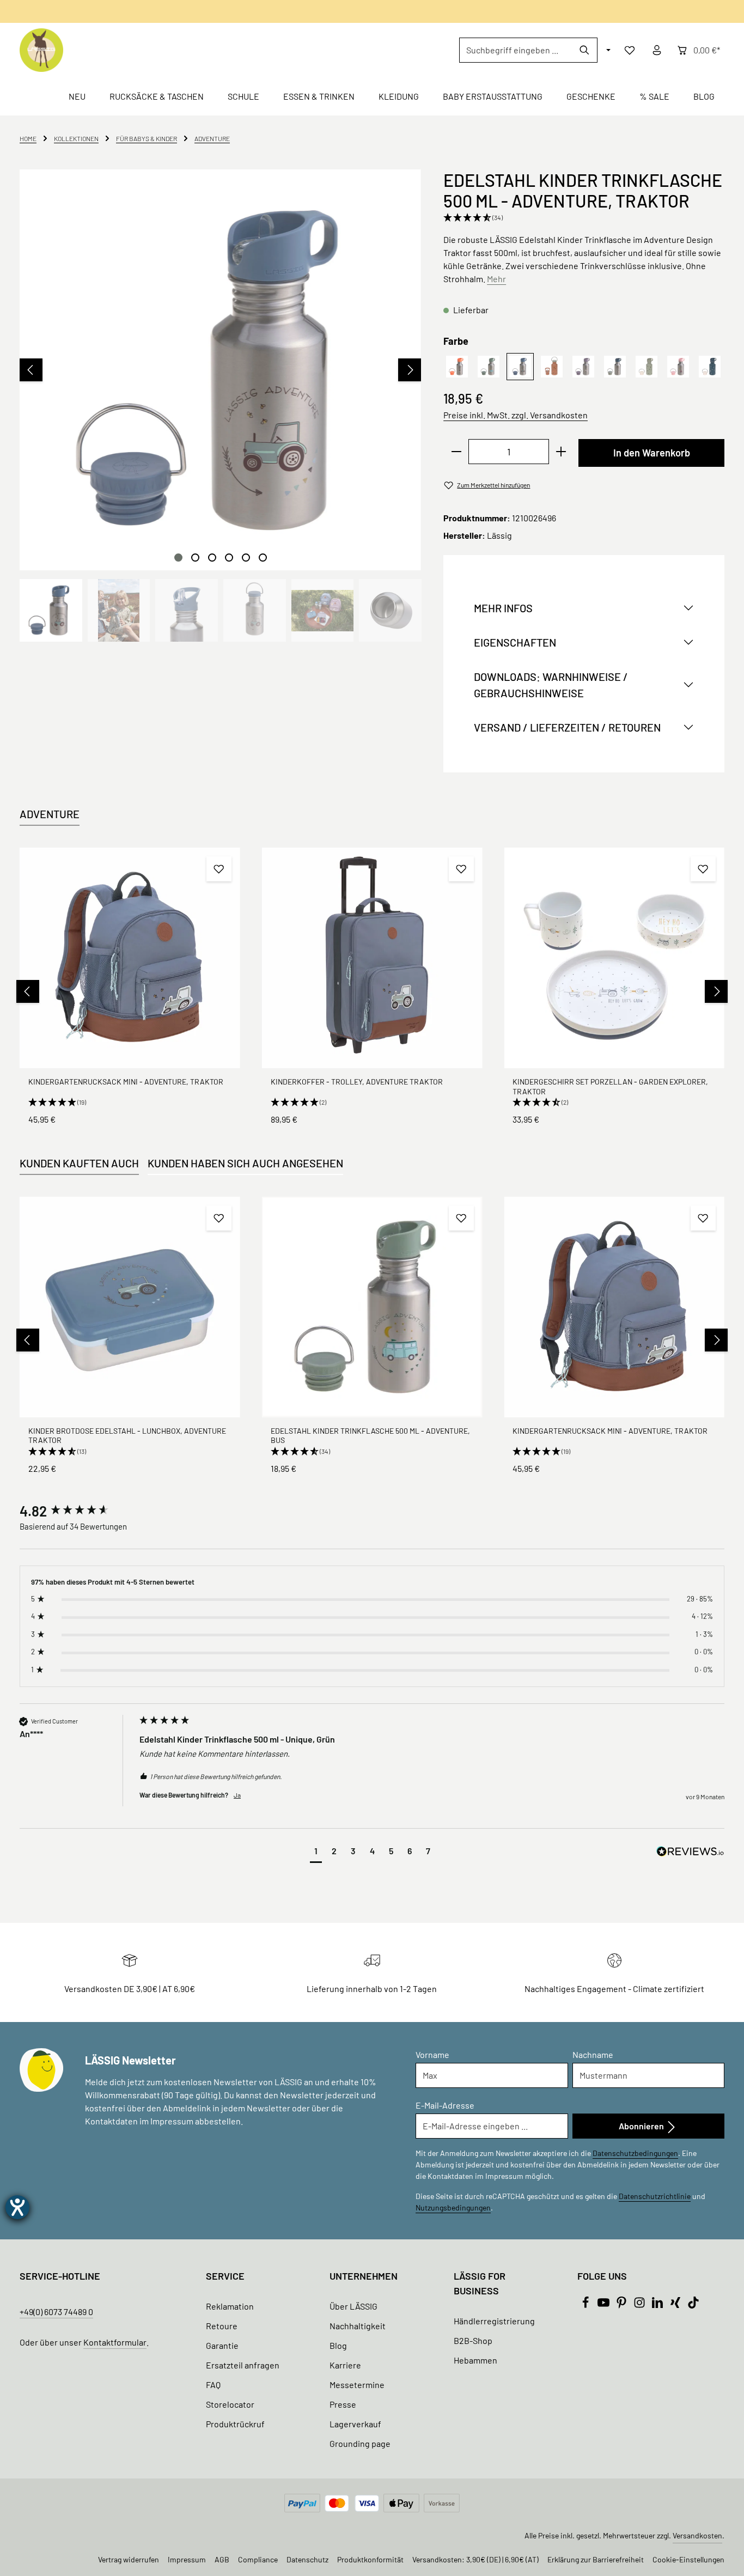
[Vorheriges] (31, 370)
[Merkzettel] (630, 50)
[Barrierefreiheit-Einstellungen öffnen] (17, 2207)
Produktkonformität (370, 2559)
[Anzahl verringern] (456, 452)
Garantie (222, 2345)
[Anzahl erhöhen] (561, 452)
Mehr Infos (503, 608)
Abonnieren (642, 2126)
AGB (222, 2559)
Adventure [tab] (50, 814)
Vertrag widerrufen (129, 2559)
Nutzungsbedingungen (453, 2207)
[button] (584, 218)
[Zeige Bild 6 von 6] (263, 558)
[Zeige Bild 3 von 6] (212, 558)
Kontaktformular (115, 2342)
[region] (221, 406)
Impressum (187, 2559)
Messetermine (357, 2385)
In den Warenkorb (652, 453)
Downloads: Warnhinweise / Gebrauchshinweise (551, 685)
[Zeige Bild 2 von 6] (195, 558)
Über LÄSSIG (353, 2306)
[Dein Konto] (657, 50)
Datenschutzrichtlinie (655, 2196)
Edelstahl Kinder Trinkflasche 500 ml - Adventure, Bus (370, 1436)
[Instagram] (640, 2305)
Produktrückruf (235, 2424)
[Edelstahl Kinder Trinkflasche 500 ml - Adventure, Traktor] (220, 370)
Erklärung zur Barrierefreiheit (596, 2559)
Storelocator (230, 2404)
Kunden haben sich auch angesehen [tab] (245, 1163)
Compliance (258, 2559)
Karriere (345, 2365)
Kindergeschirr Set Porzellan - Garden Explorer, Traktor (610, 1086)
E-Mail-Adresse (445, 2105)
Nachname (593, 2054)
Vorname (432, 2054)
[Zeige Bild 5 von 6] (246, 558)
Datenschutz (307, 2559)
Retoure (222, 2326)
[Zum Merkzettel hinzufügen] (219, 869)
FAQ (213, 2385)
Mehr (496, 279)
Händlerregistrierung (494, 2321)
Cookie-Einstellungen (688, 2559)
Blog (338, 2345)
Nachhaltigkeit (358, 2326)
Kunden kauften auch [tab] (79, 1163)
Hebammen (475, 2360)
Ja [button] (237, 1795)
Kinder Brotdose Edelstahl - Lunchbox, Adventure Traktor (127, 1436)
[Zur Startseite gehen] (41, 50)
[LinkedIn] (658, 2305)
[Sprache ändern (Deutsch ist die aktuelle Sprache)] (607, 50)
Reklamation (230, 2306)
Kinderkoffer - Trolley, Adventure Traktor (357, 1082)
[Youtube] (604, 2305)
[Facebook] (586, 2305)
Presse (343, 2404)
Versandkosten (697, 2535)
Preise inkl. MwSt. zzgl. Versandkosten (516, 415)
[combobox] (516, 50)
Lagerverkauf (355, 2424)
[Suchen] (585, 50)
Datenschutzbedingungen (635, 2153)
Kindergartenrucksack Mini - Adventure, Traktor (126, 1082)
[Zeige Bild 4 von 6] (229, 558)
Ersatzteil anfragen (243, 2365)
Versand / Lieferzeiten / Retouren (567, 727)
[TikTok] (693, 2305)
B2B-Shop (473, 2340)
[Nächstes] (410, 370)
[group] (77, 1511)
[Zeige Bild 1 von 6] (178, 558)
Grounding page (360, 2443)
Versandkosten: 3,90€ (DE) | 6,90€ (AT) (475, 2559)
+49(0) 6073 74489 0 (56, 2312)
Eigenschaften (515, 642)
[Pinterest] (622, 2305)
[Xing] (676, 2305)
